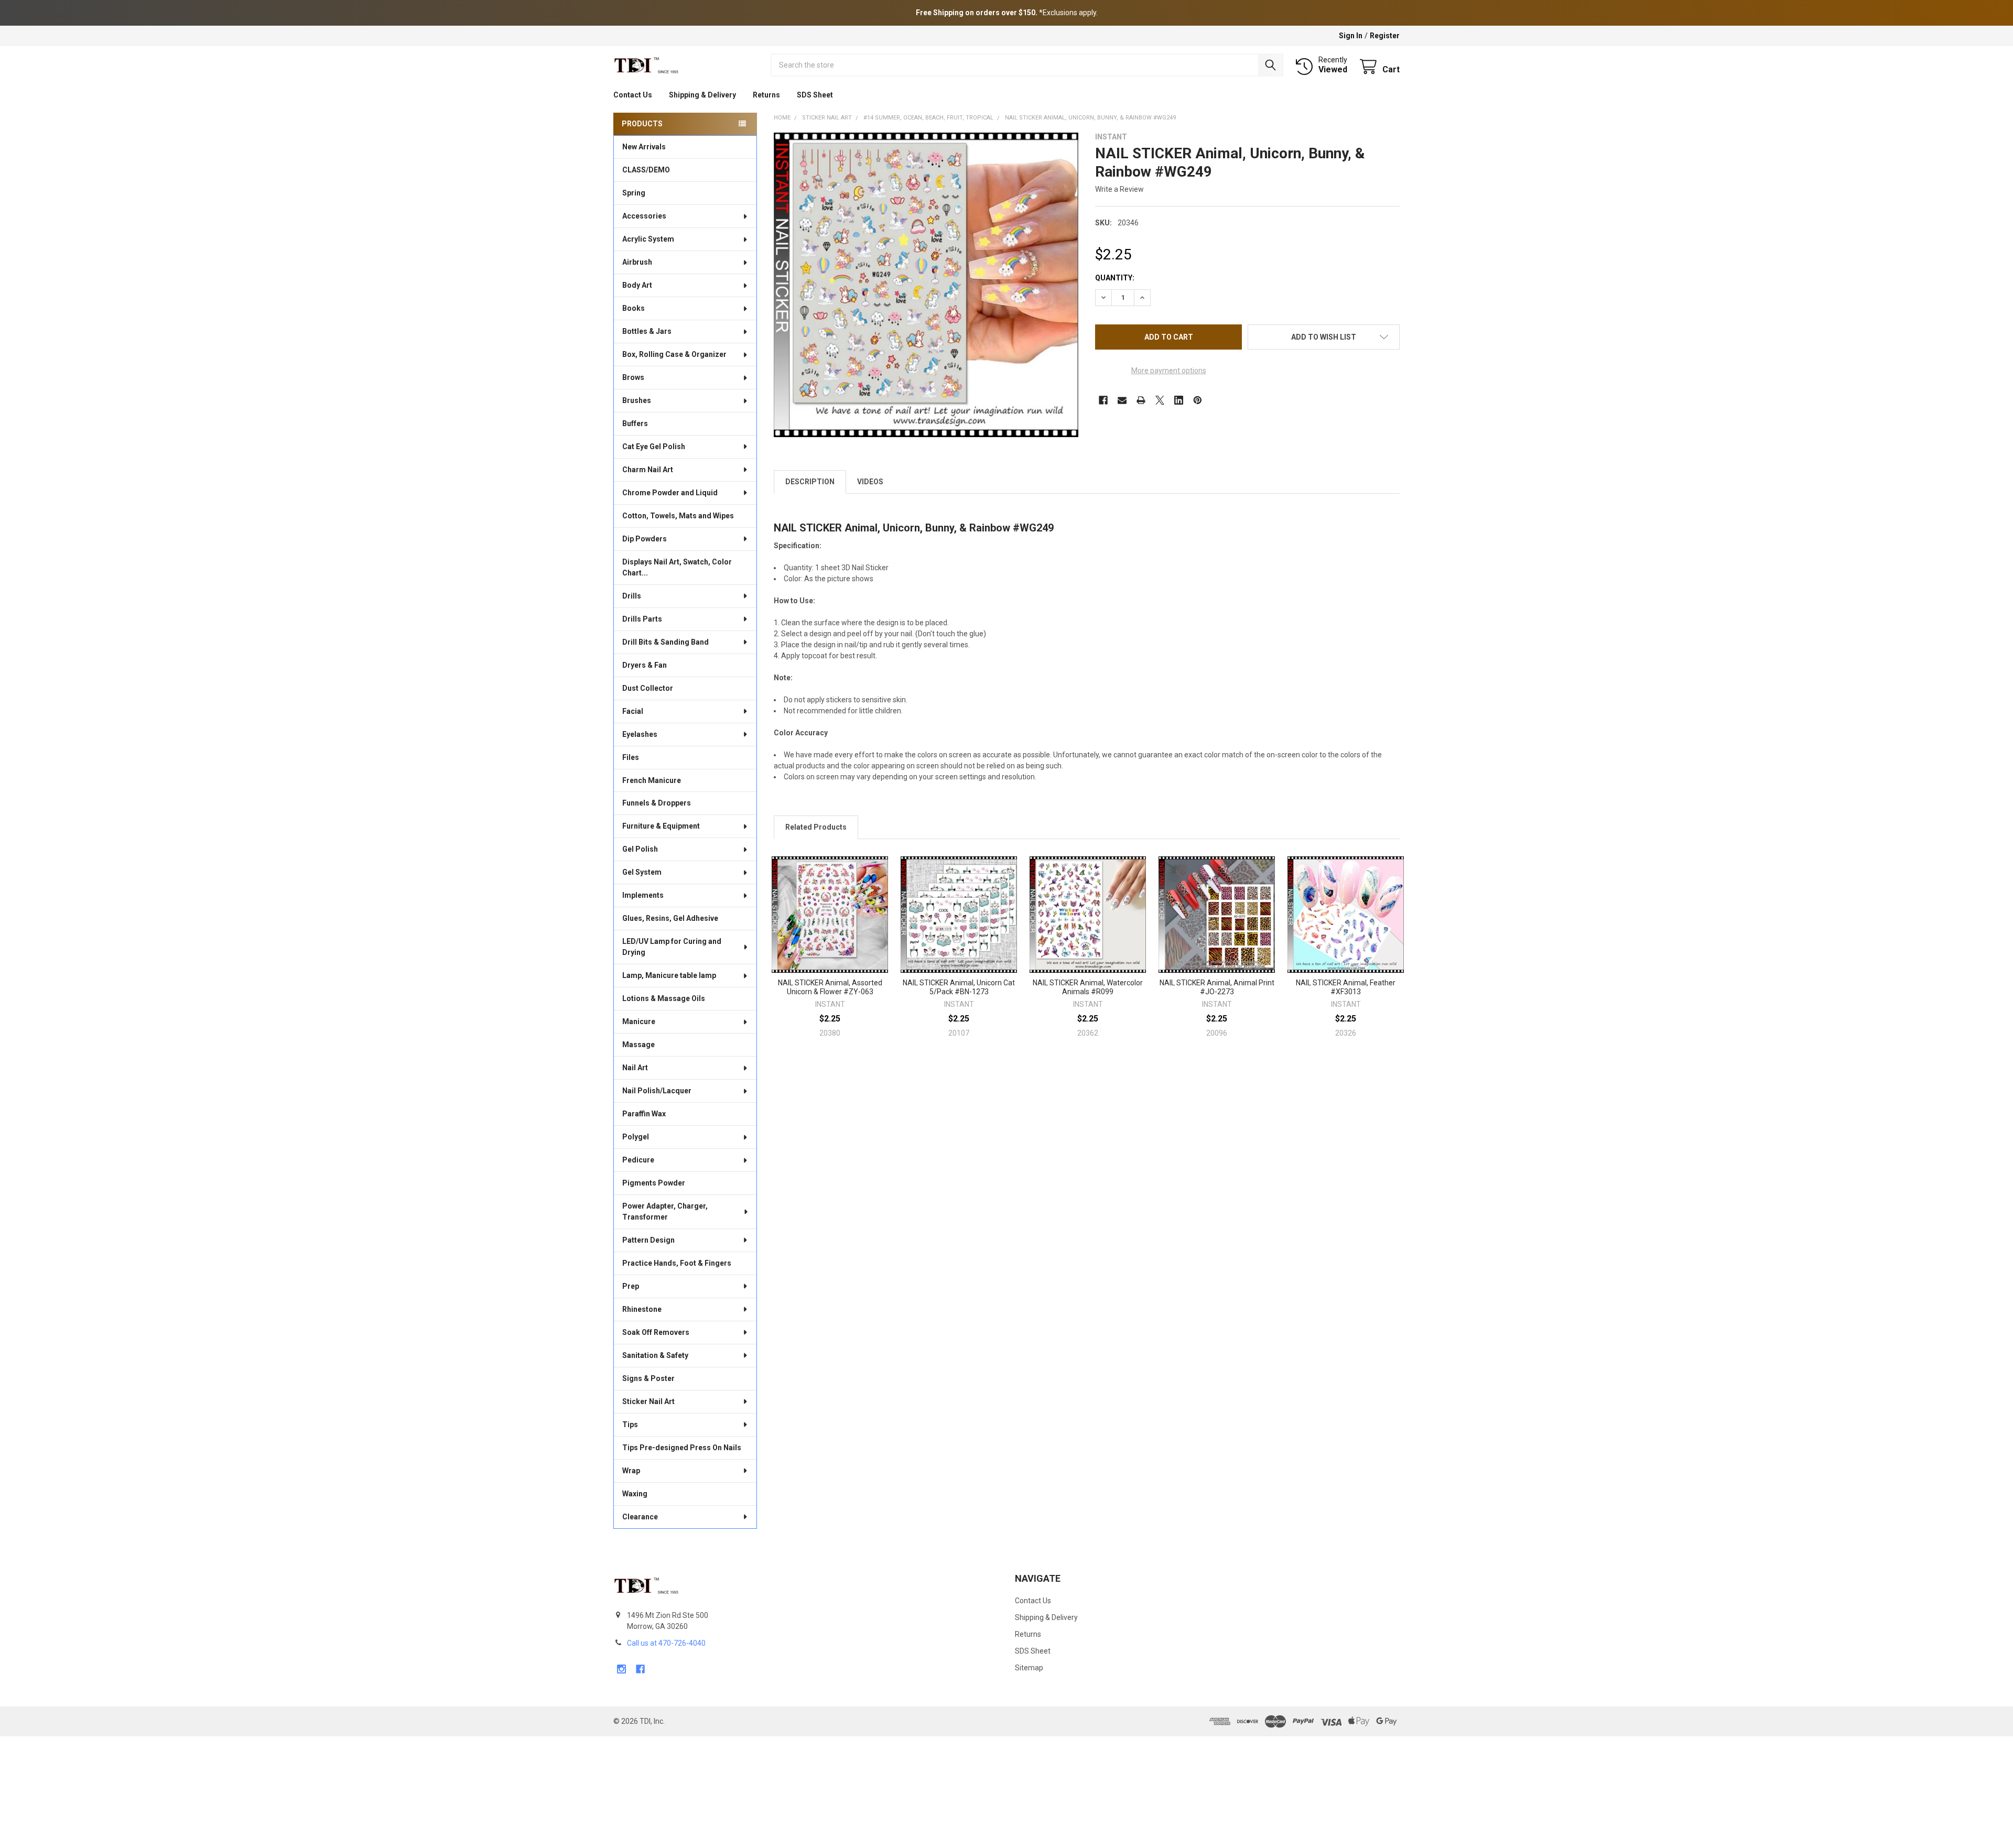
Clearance (640, 1517)
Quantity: (1115, 278)
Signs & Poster (648, 1378)
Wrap (631, 1471)
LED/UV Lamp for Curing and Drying (672, 947)
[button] (1324, 337)
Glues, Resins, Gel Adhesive (670, 918)
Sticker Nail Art (648, 1401)
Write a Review (1119, 189)
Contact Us (633, 95)
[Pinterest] (1198, 400)
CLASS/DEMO (646, 170)
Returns (766, 95)
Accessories (644, 216)
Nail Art (635, 1068)
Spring (634, 193)
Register (1385, 36)
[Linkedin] (1179, 400)
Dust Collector (648, 688)
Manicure (639, 1021)
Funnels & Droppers (657, 803)
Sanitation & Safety (655, 1355)
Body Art (637, 285)
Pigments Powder (654, 1183)
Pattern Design (648, 1240)
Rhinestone (642, 1309)
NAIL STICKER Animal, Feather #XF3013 (1346, 987)
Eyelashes (640, 734)
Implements (643, 895)
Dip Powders (645, 539)
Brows (633, 377)
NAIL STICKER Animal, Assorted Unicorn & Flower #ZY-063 (830, 987)
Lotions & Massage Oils (664, 998)
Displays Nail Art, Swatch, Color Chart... (677, 567)
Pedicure (638, 1160)
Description (810, 482)
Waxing (635, 1494)
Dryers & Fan (645, 665)
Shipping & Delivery (702, 95)
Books (634, 308)
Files (631, 757)
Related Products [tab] (816, 827)
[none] (926, 285)
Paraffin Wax (644, 1114)
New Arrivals (644, 147)
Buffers (635, 423)
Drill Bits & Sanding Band (665, 642)
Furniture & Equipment (661, 826)
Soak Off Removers (656, 1332)
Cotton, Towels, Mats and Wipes (678, 516)
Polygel (636, 1137)
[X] (1160, 400)
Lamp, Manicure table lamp (669, 975)
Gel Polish (640, 849)
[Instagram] (621, 1669)
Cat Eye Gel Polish (654, 447)
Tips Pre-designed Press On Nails (682, 1448)
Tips (630, 1425)
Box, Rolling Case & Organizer (674, 354)
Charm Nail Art (648, 470)
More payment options (1169, 371)
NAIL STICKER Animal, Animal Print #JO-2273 (1217, 987)
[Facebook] (1103, 400)
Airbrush (637, 262)
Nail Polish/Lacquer (657, 1091)
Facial (633, 711)
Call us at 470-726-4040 (666, 1643)
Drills (632, 596)
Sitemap (1029, 1668)
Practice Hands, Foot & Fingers (677, 1263)
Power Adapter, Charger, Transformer (665, 1211)
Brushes (637, 400)
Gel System (642, 872)
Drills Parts (642, 619)
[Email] (1122, 400)
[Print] (1141, 400)
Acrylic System (648, 239)
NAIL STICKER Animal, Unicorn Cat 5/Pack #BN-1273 (959, 987)
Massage (638, 1045)
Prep (631, 1286)
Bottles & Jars (647, 331)
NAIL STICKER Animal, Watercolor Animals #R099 (1088, 987)
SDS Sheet (815, 95)
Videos (870, 482)
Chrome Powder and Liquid (670, 493)
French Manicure (652, 780)
